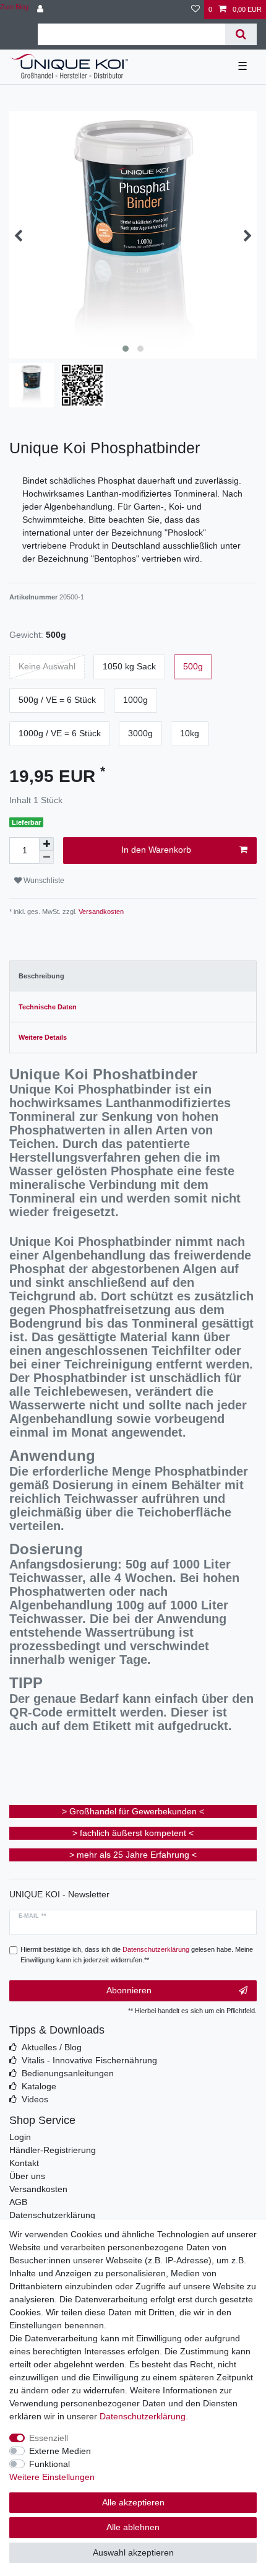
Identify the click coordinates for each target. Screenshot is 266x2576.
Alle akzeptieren (133, 2502)
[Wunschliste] (195, 10)
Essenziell (49, 2438)
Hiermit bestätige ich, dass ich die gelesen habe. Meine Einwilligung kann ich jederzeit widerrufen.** (137, 1955)
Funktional (49, 2464)
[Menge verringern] (46, 857)
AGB (18, 2202)
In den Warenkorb (156, 850)
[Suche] (241, 34)
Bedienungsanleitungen (68, 2073)
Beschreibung (41, 976)
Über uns (27, 2176)
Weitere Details (43, 1037)
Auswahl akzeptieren (133, 2552)
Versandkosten (100, 912)
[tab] (133, 976)
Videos (35, 2099)
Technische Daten (48, 1007)
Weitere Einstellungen (52, 2477)
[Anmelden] (41, 10)
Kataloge (39, 2086)
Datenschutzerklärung (52, 2215)
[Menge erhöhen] (46, 844)
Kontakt (24, 2163)
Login (20, 2137)
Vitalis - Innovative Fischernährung (89, 2060)
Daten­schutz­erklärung (143, 2416)
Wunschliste (43, 881)
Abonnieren (129, 1990)
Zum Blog (14, 7)
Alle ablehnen (133, 2527)
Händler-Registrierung (53, 2150)
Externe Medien (60, 2451)
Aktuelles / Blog (52, 2047)
